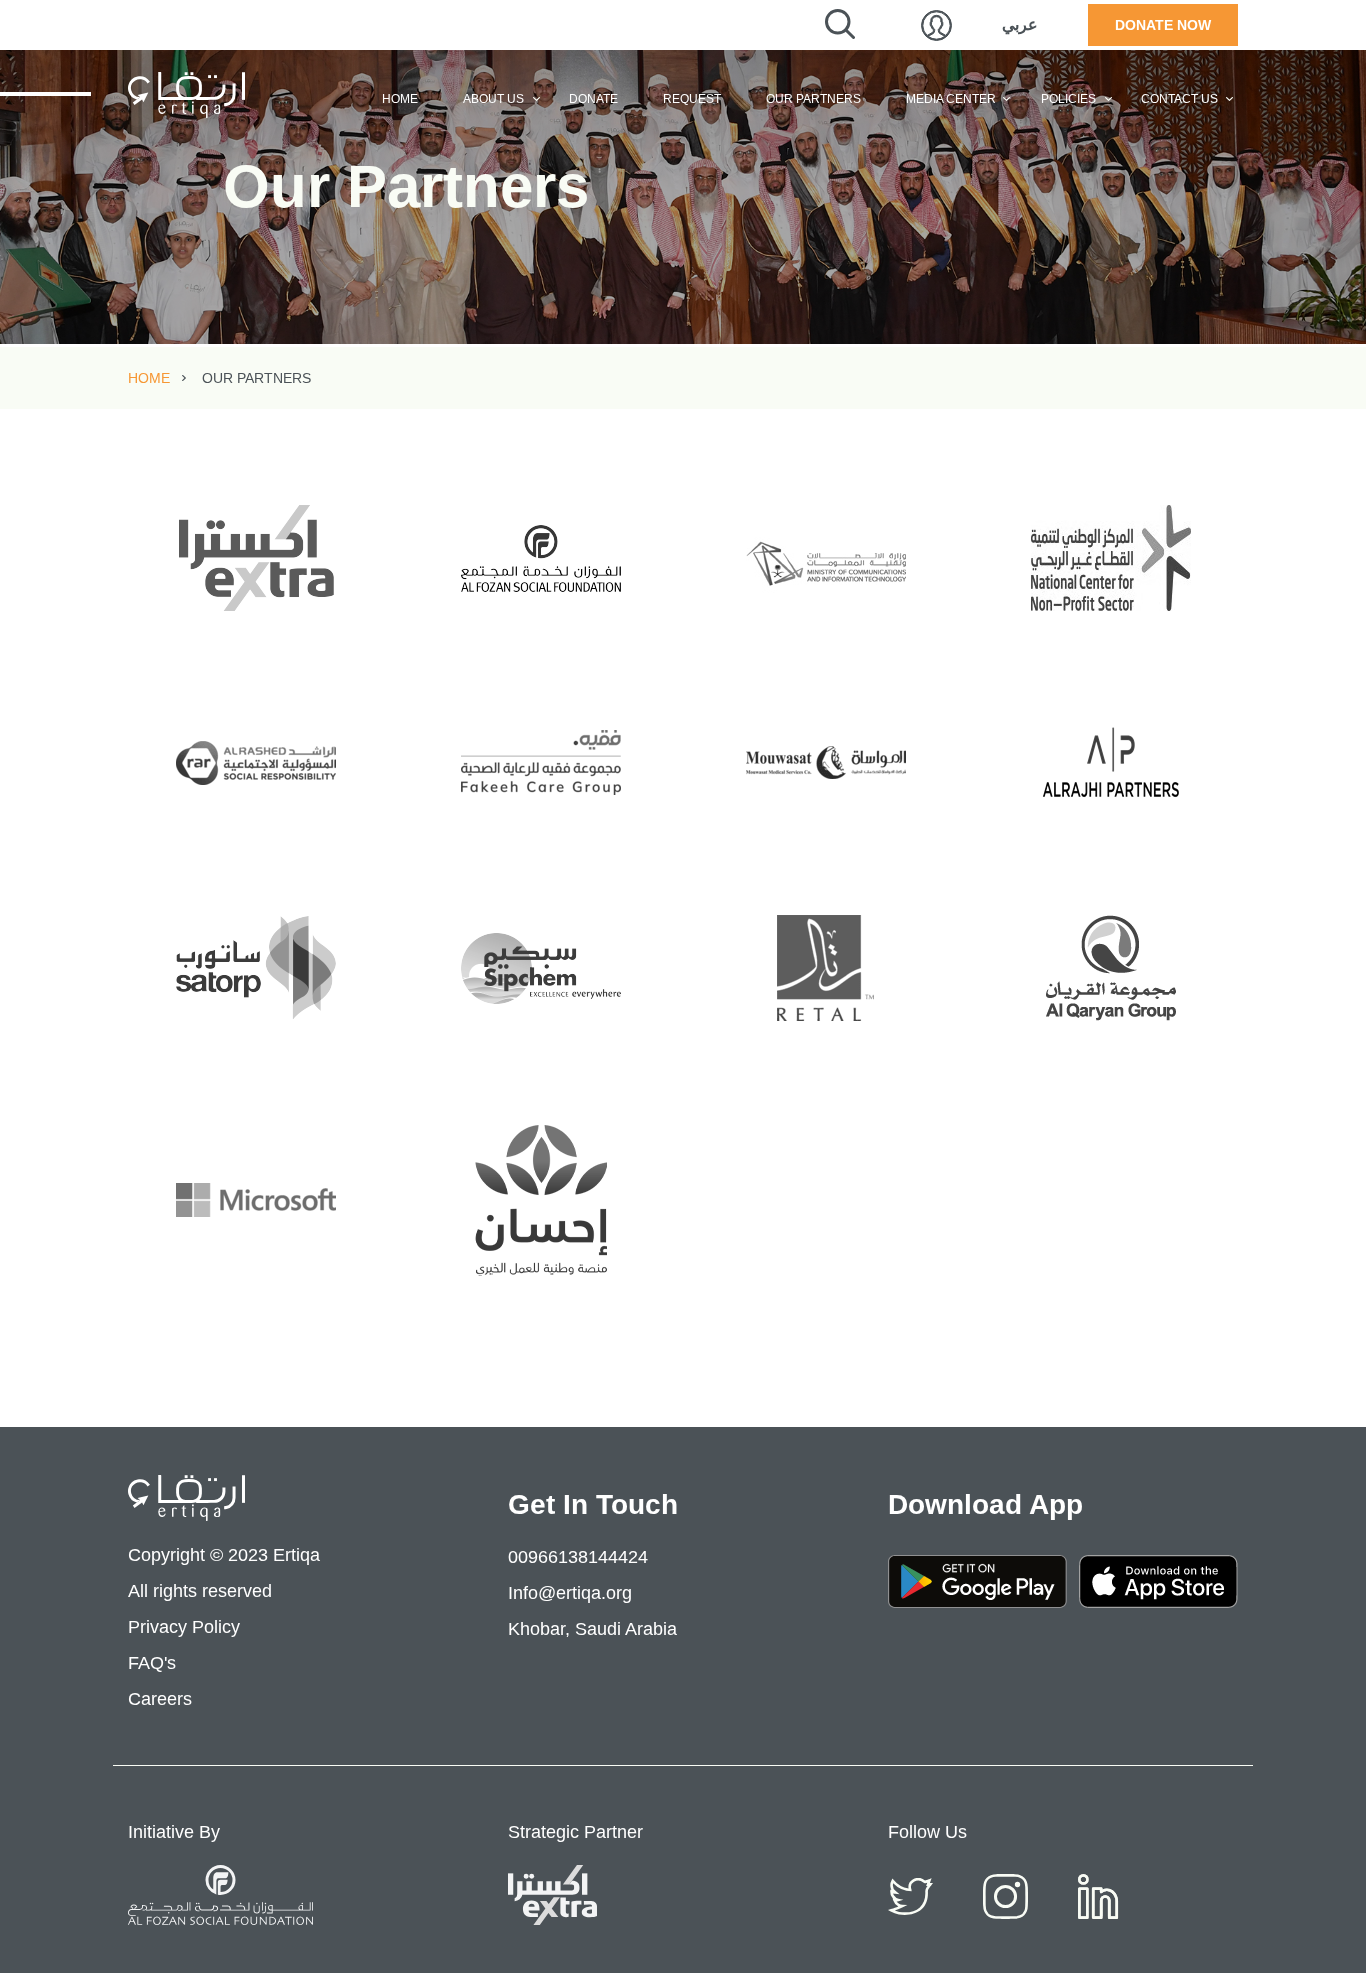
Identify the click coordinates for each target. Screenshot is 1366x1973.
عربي (1020, 25)
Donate (593, 99)
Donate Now (1163, 25)
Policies (1068, 99)
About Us (493, 99)
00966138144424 (578, 1557)
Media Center (951, 99)
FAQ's (152, 1663)
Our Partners (813, 99)
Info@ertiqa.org (570, 1593)
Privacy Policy (184, 1627)
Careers (160, 1699)
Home (400, 99)
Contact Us (1179, 99)
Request (692, 99)
